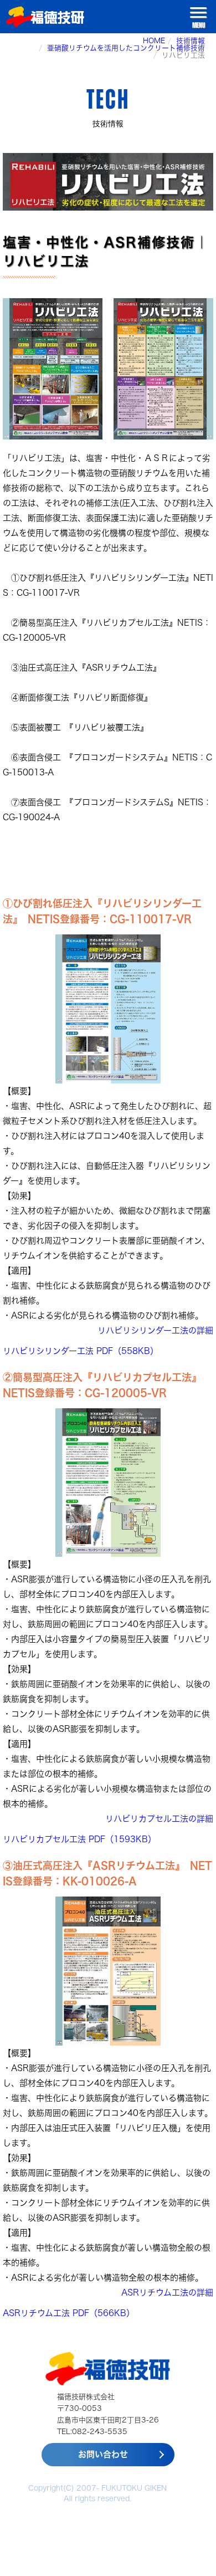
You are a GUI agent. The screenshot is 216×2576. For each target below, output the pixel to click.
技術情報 (191, 41)
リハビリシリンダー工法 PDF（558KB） (81, 1351)
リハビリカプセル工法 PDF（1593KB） (79, 1839)
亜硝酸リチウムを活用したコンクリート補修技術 (126, 48)
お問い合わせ (103, 2454)
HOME (154, 41)
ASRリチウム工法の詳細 (167, 2293)
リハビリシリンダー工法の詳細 (155, 1330)
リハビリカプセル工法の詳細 (159, 1819)
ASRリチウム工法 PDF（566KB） (69, 2313)
